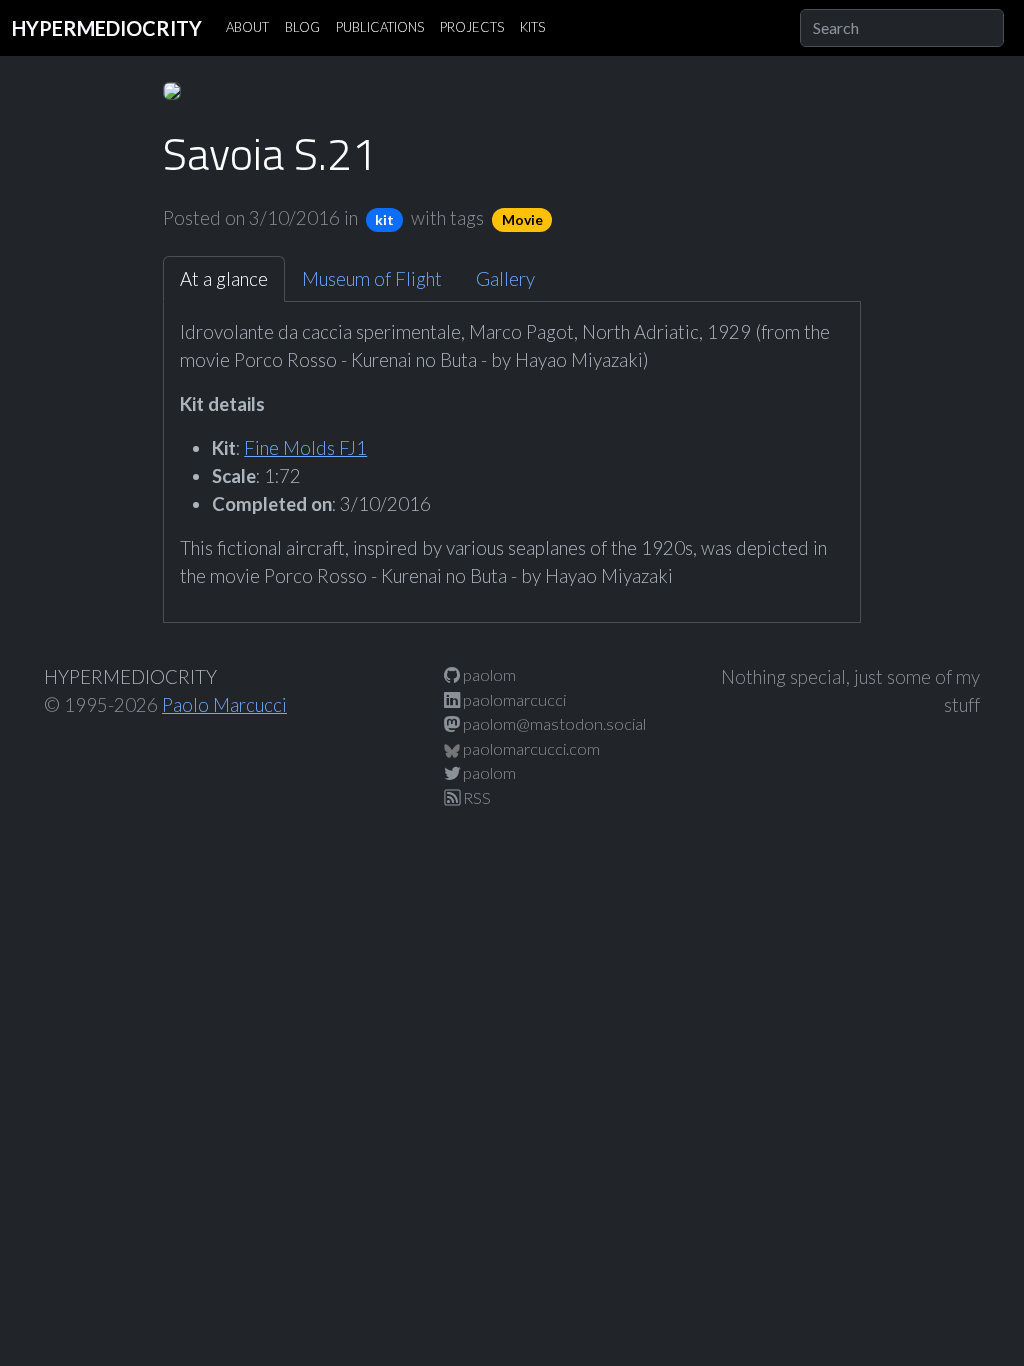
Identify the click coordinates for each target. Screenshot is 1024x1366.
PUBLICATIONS (380, 27)
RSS (475, 797)
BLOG (302, 27)
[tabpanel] (512, 454)
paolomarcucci (513, 699)
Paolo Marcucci (224, 705)
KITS (532, 27)
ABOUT (247, 27)
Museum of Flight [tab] (372, 279)
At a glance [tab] (224, 279)
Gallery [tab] (505, 279)
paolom (488, 674)
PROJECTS (472, 27)
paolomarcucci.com (530, 748)
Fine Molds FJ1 (305, 448)
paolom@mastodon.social (553, 723)
